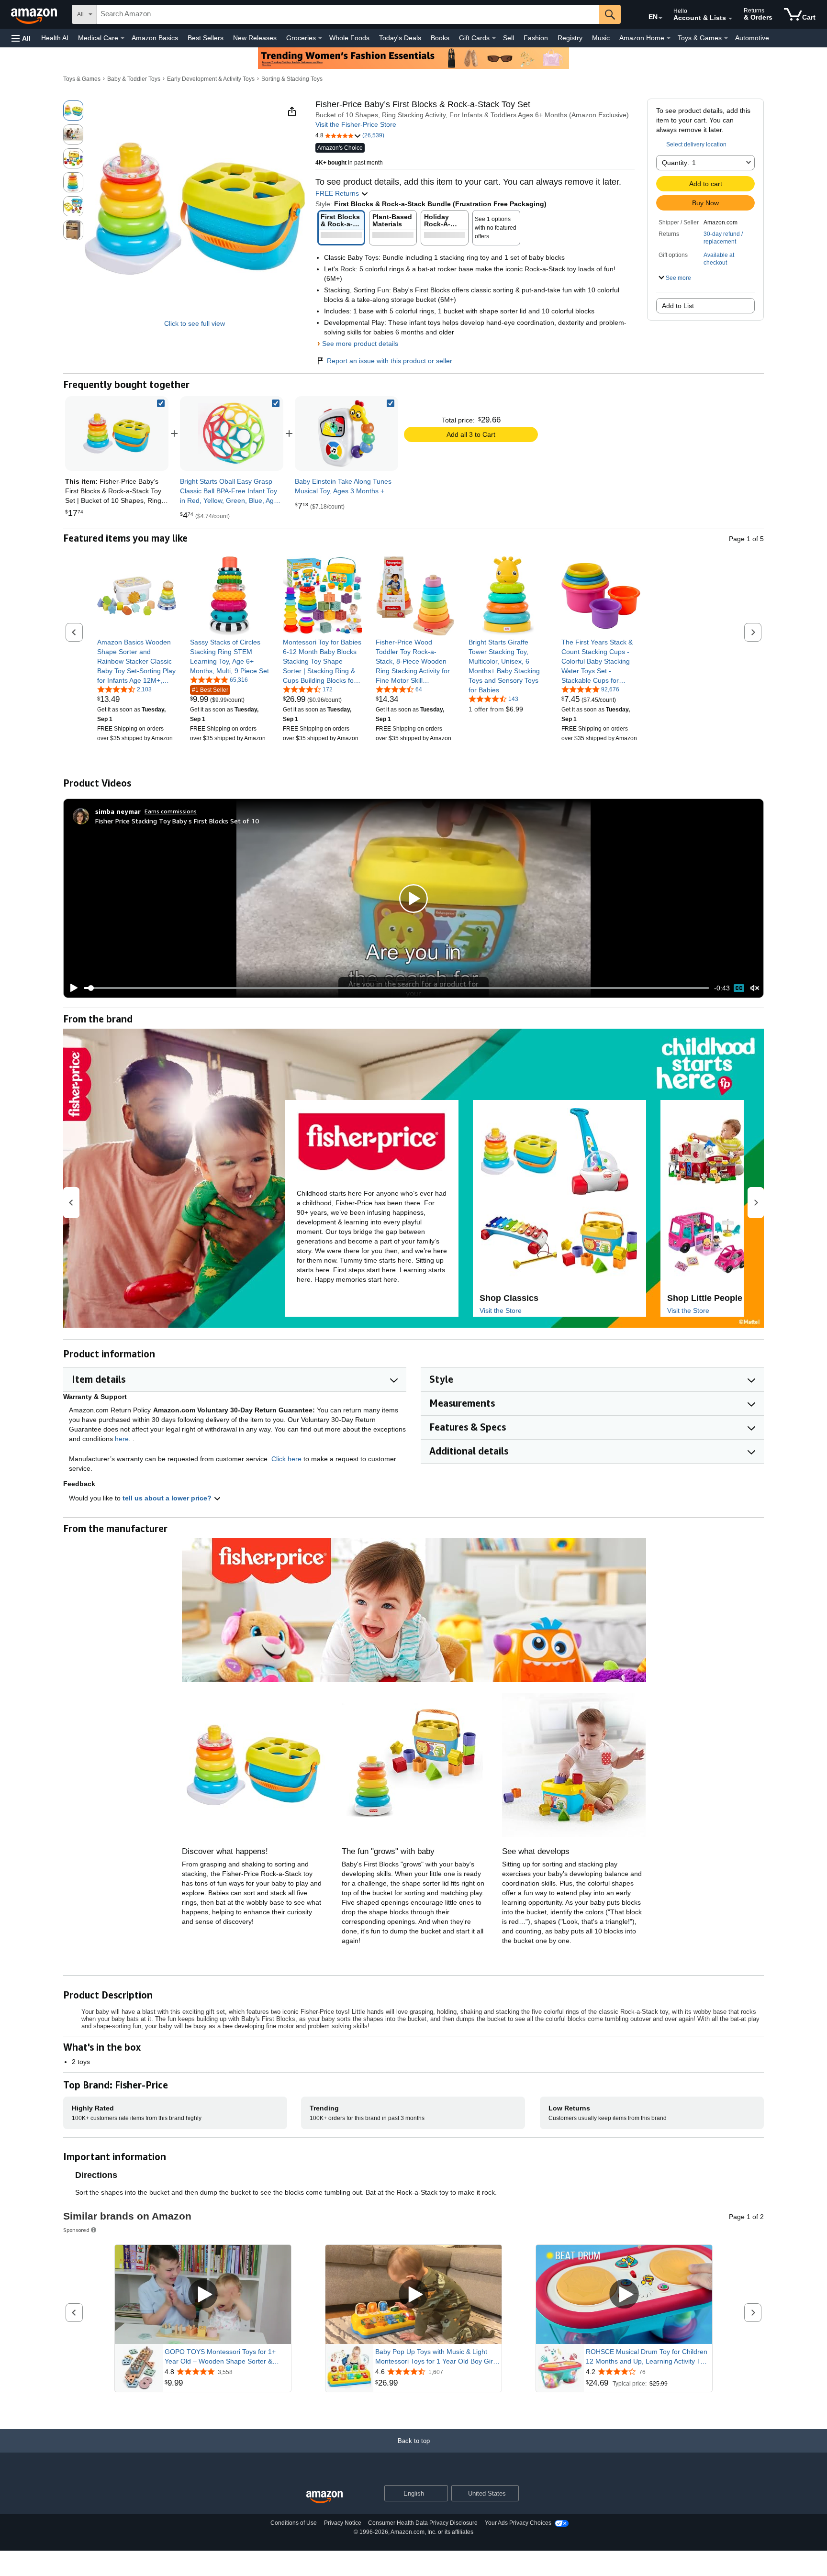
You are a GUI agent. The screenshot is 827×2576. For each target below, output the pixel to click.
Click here (286, 1459)
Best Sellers (206, 38)
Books (440, 38)
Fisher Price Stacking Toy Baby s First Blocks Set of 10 (177, 821)
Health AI (55, 38)
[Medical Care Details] (123, 38)
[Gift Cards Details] (494, 38)
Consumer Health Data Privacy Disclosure (423, 2523)
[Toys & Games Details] (726, 38)
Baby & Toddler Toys (134, 79)
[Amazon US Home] (324, 2497)
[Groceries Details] (320, 38)
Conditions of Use (294, 2523)
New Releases (255, 38)
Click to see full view (195, 323)
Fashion (536, 38)
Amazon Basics (155, 38)
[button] (21, 38)
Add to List (678, 306)
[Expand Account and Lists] (730, 19)
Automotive (752, 38)
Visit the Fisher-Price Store (356, 124)
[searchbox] (348, 14)
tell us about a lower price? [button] (168, 1498)
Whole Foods (349, 38)
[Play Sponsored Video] (203, 2295)
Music (601, 38)
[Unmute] (755, 988)
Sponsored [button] (76, 2230)
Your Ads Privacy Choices (518, 2523)
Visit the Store (501, 1310)
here (122, 1439)
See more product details (360, 344)
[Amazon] (35, 14)
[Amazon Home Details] (669, 38)
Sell (508, 38)
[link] (232, 433)
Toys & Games (82, 79)
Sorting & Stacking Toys (292, 79)
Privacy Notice (343, 2523)
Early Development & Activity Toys (211, 79)
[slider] (397, 988)
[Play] (71, 988)
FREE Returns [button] (338, 193)
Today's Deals (400, 38)
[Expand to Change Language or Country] (660, 18)
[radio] (73, 111)
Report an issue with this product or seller (390, 361)
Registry (570, 38)
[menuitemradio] (739, 988)
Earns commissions (171, 811)
